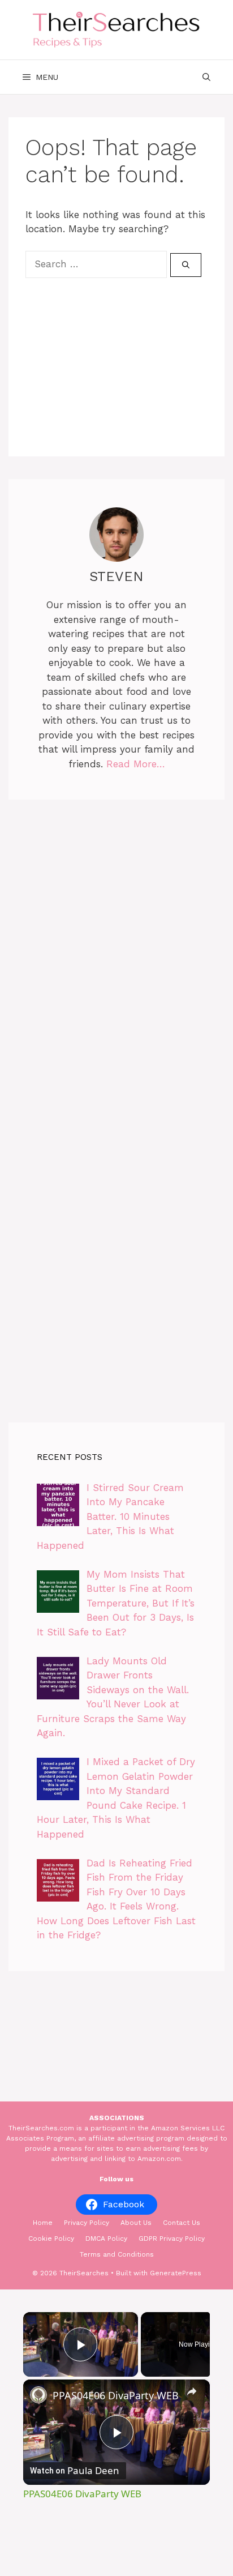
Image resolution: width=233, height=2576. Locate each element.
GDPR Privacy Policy (172, 2238)
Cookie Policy (51, 2238)
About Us (136, 2223)
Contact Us (182, 2223)
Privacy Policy (87, 2223)
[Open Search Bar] (206, 77)
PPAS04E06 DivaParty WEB (116, 2395)
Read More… (136, 764)
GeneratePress (176, 2273)
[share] (192, 2391)
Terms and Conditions (117, 2254)
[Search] (186, 265)
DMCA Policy (106, 2238)
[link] (38, 2395)
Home (43, 2223)
